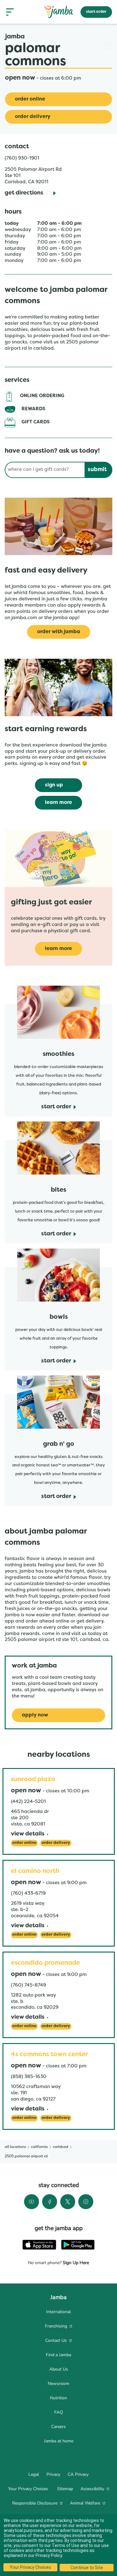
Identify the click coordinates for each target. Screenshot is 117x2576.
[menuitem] (58, 2312)
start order (96, 12)
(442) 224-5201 (28, 1802)
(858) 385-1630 (29, 2077)
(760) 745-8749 (28, 1985)
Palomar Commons (58, 55)
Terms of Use (66, 2545)
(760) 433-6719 (28, 1894)
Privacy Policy (49, 2555)
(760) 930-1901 (22, 158)
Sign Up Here (75, 2263)
